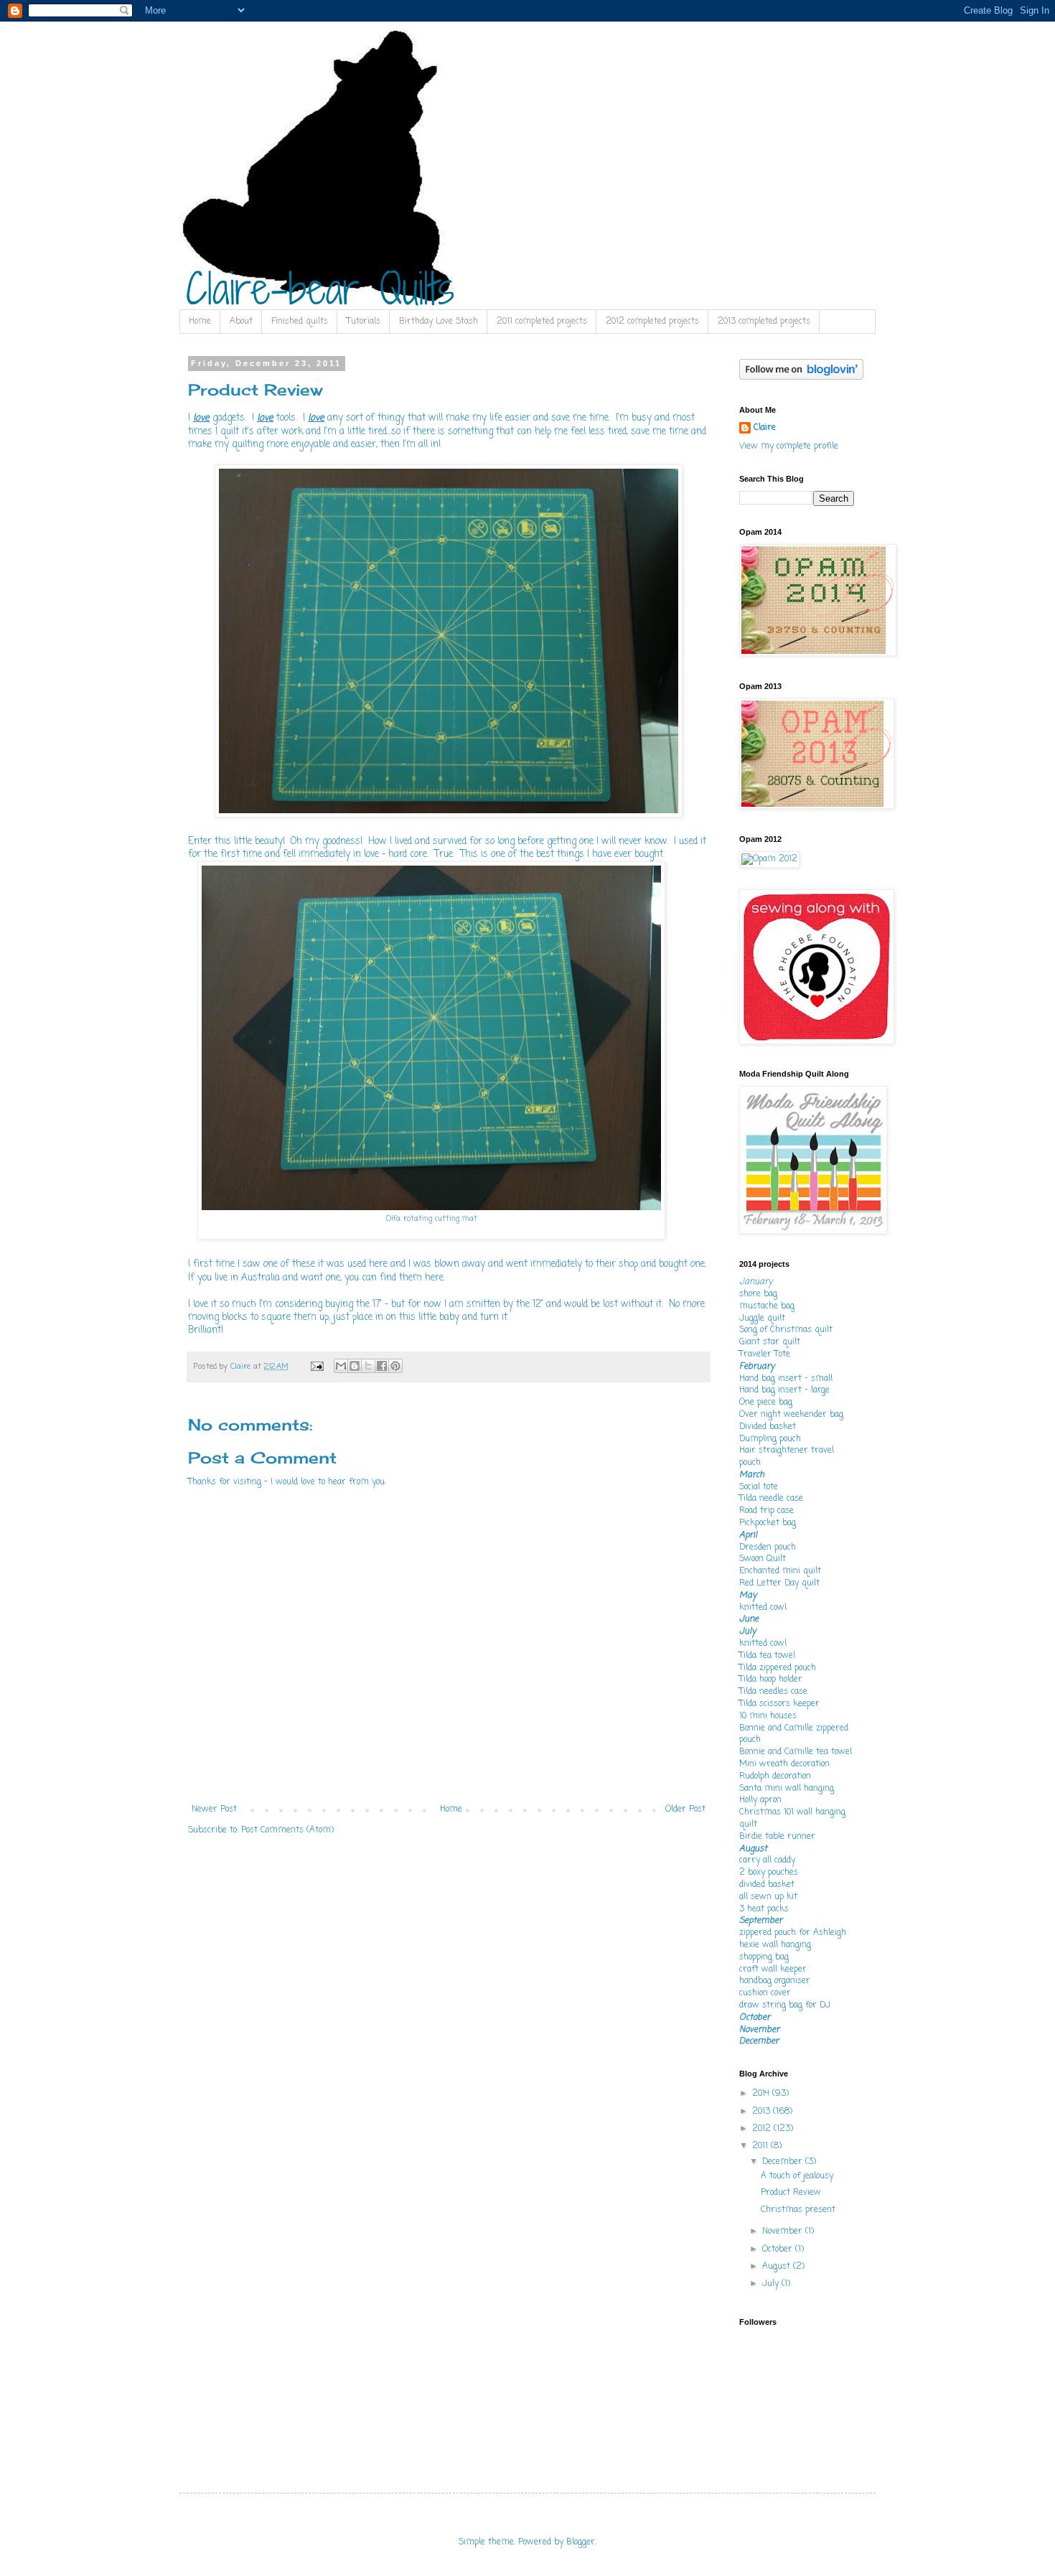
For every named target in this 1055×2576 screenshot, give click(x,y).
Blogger (581, 2542)
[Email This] (341, 1366)
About (241, 322)
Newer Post (214, 1809)
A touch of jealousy (797, 2176)
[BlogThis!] (355, 1366)
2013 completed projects (764, 322)
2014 (762, 2094)
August (778, 2267)
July (772, 2284)
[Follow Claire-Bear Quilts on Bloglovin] (801, 378)
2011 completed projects (542, 322)
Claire (765, 428)
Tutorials (364, 322)
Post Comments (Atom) (287, 1830)
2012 (763, 2129)
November (784, 2231)
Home (200, 322)
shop (628, 1264)
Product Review (791, 2193)
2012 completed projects (652, 322)
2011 (761, 2146)
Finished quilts (300, 322)
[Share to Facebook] (382, 1366)
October (779, 2249)
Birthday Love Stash (439, 322)
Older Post (685, 1809)
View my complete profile (789, 446)
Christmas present (798, 2210)
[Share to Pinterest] (395, 1366)
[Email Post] (317, 1367)
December (784, 2162)
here (378, 1264)
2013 (763, 2112)
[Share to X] (368, 1366)
